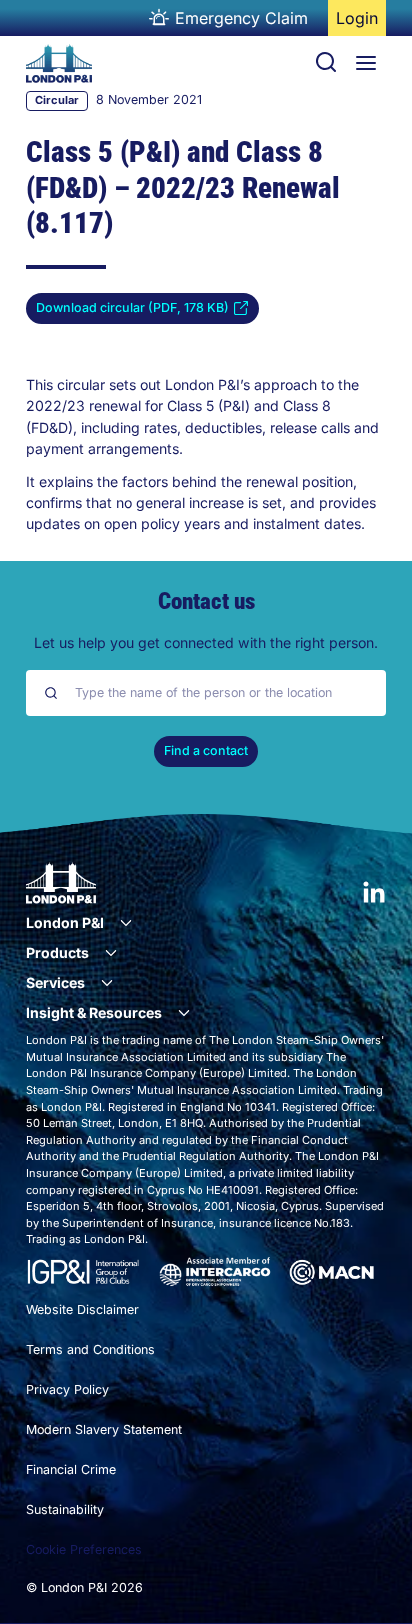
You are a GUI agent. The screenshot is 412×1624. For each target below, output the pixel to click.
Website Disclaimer (82, 1309)
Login (360, 22)
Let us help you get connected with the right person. (206, 642)
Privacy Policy (67, 1389)
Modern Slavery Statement (104, 1429)
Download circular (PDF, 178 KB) (132, 312)
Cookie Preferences (84, 1549)
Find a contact (206, 750)
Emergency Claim (241, 18)
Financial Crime (71, 1469)
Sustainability (65, 1509)
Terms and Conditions (90, 1349)
